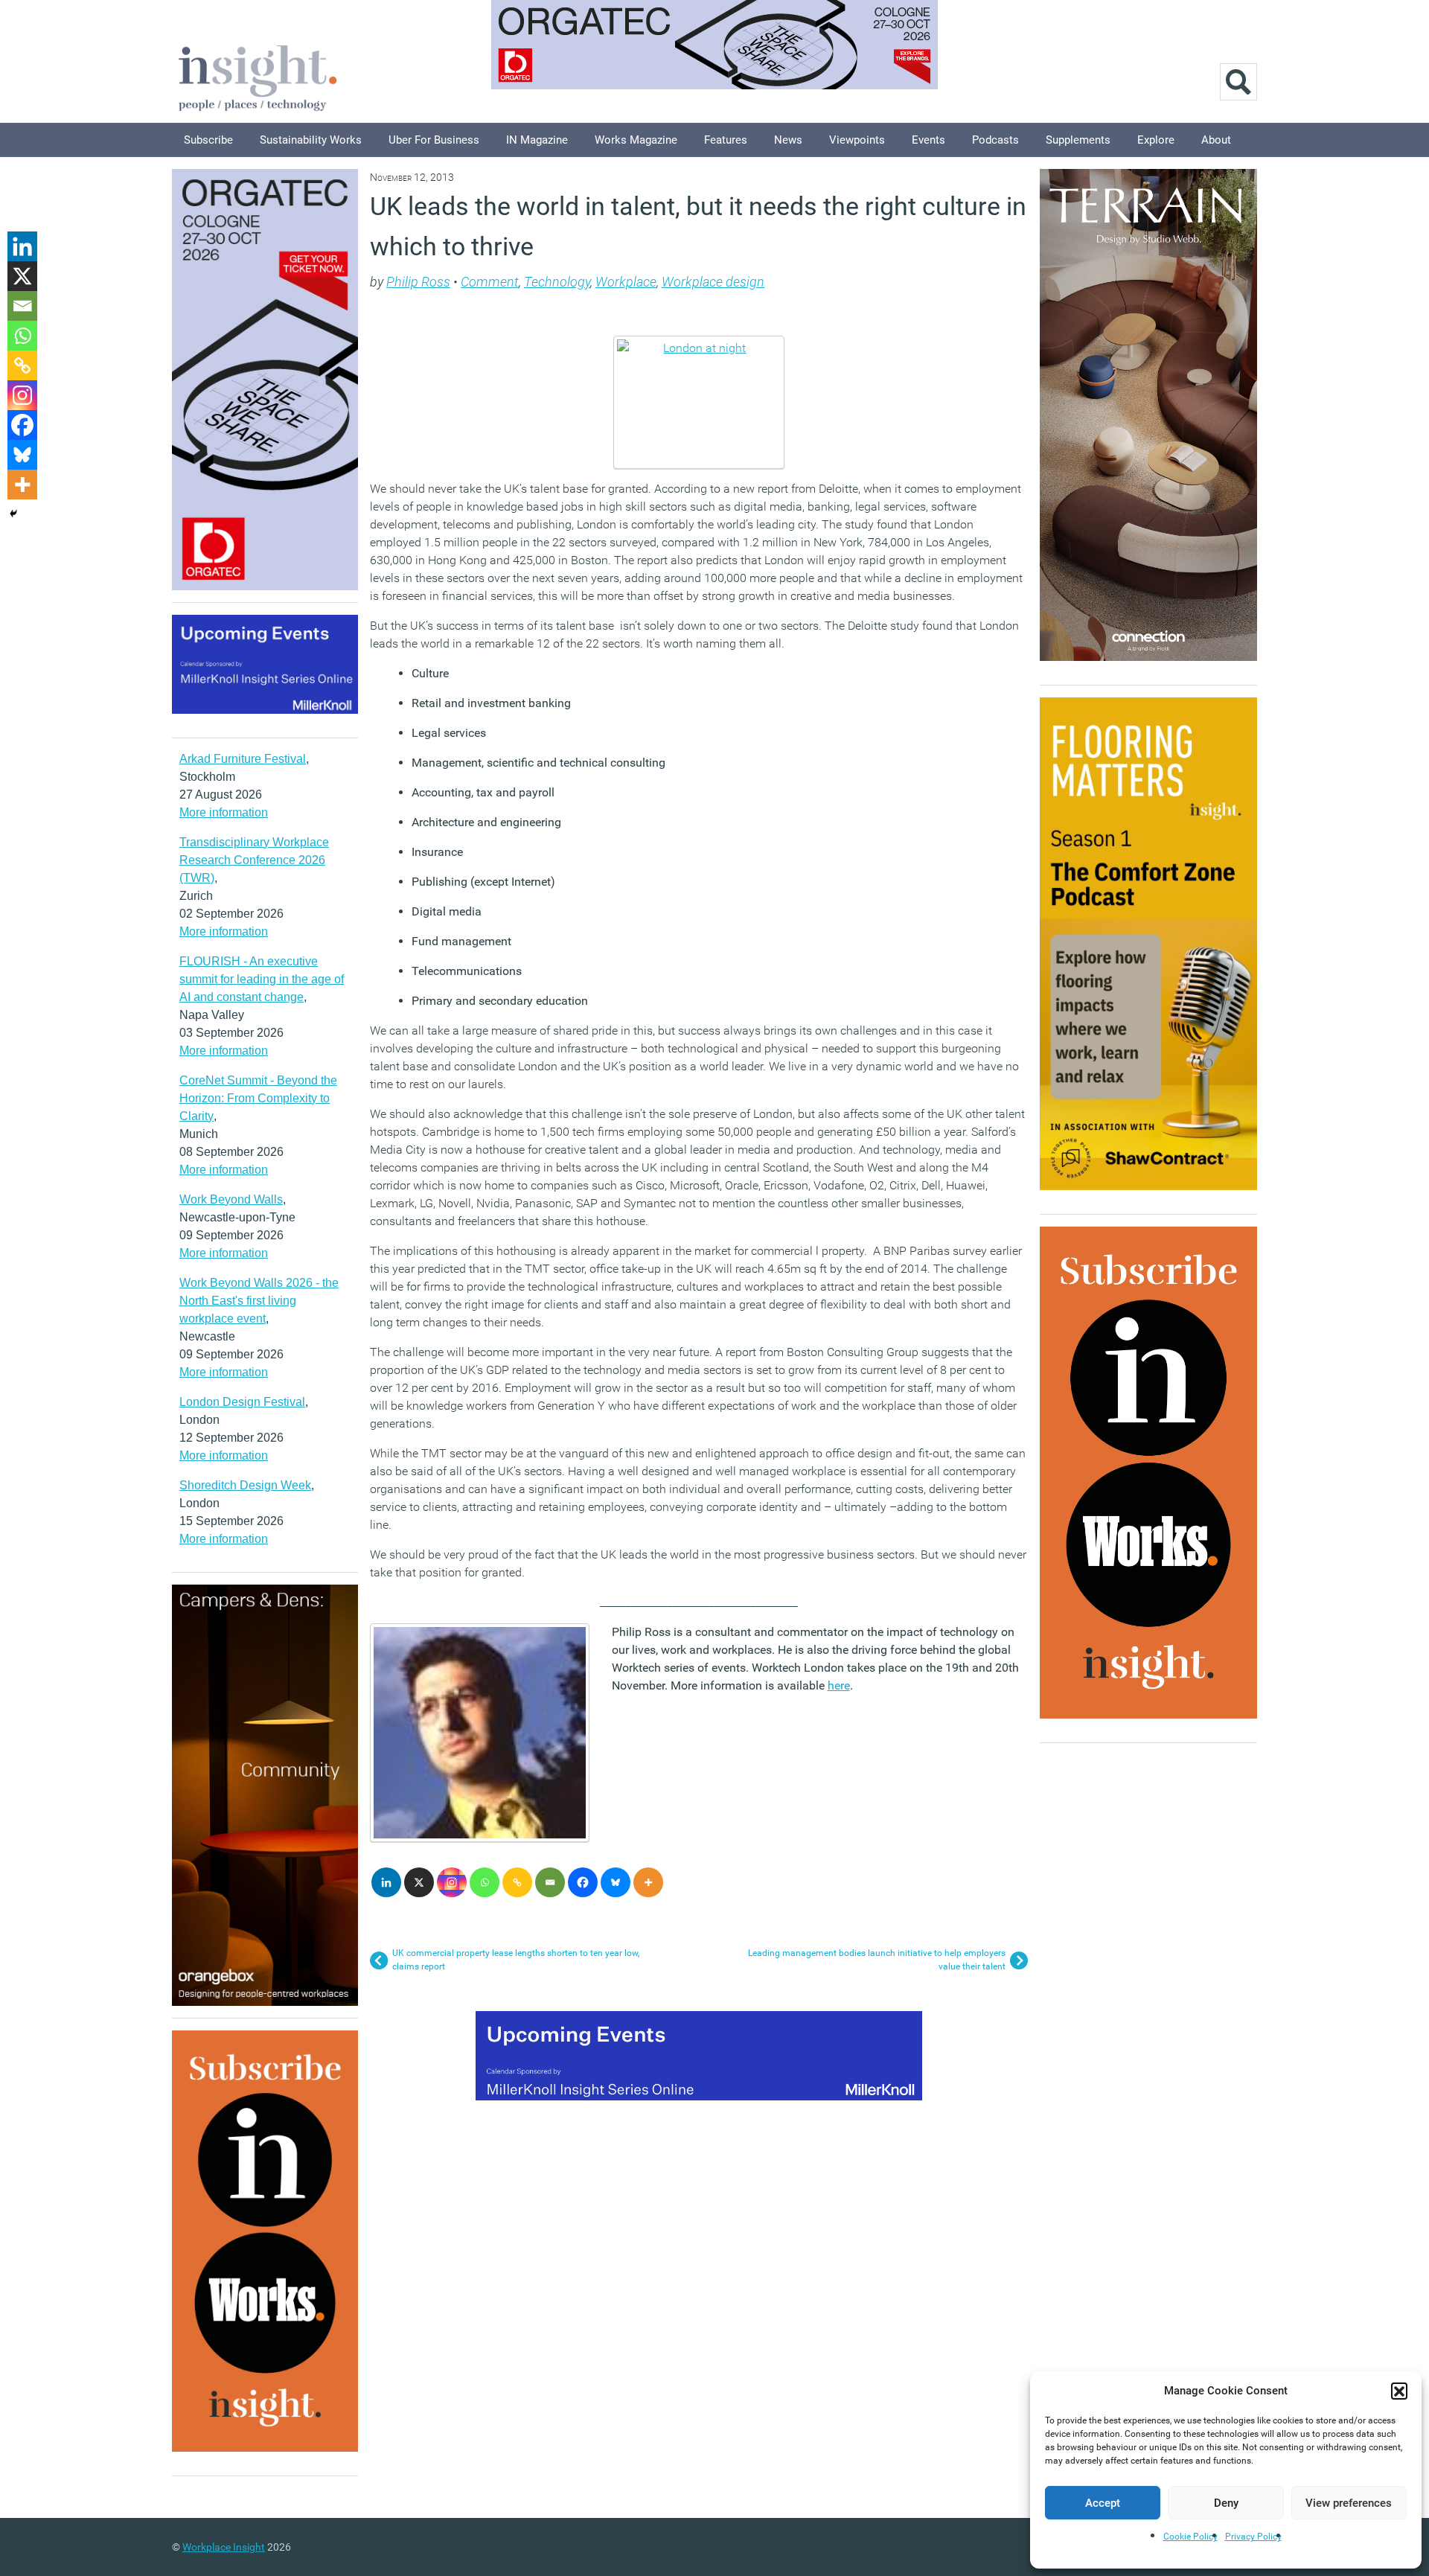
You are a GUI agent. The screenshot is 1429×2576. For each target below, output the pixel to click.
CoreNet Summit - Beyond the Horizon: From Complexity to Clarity (258, 1098)
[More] (648, 1882)
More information (224, 812)
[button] (1399, 2391)
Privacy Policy (1253, 2537)
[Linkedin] (386, 1882)
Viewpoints (857, 140)
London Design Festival (242, 1402)
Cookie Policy (1190, 2537)
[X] (419, 1882)
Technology (557, 282)
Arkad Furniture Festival (243, 759)
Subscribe (208, 140)
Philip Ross (418, 282)
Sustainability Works (311, 140)
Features (726, 140)
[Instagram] (452, 1882)
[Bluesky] (616, 1882)
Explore (1156, 140)
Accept (1103, 2503)
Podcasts (995, 140)
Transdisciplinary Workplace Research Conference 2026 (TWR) (254, 860)
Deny (1226, 2503)
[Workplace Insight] (258, 76)
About (1216, 140)
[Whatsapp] (485, 1882)
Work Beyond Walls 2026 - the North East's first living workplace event (259, 1301)
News (788, 140)
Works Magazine (636, 140)
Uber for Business (434, 140)
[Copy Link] (517, 1882)
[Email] (550, 1882)
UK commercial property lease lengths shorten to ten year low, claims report (516, 1960)
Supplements (1078, 140)
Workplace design (713, 282)
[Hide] (13, 514)
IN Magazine (537, 140)
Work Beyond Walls (231, 1199)
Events (928, 140)
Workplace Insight (224, 2547)
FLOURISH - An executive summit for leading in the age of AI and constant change (262, 979)
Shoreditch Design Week (245, 1485)
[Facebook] (583, 1882)
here (839, 1685)
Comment (490, 282)
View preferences (1349, 2503)
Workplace (626, 282)
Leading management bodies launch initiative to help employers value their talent (877, 1960)
